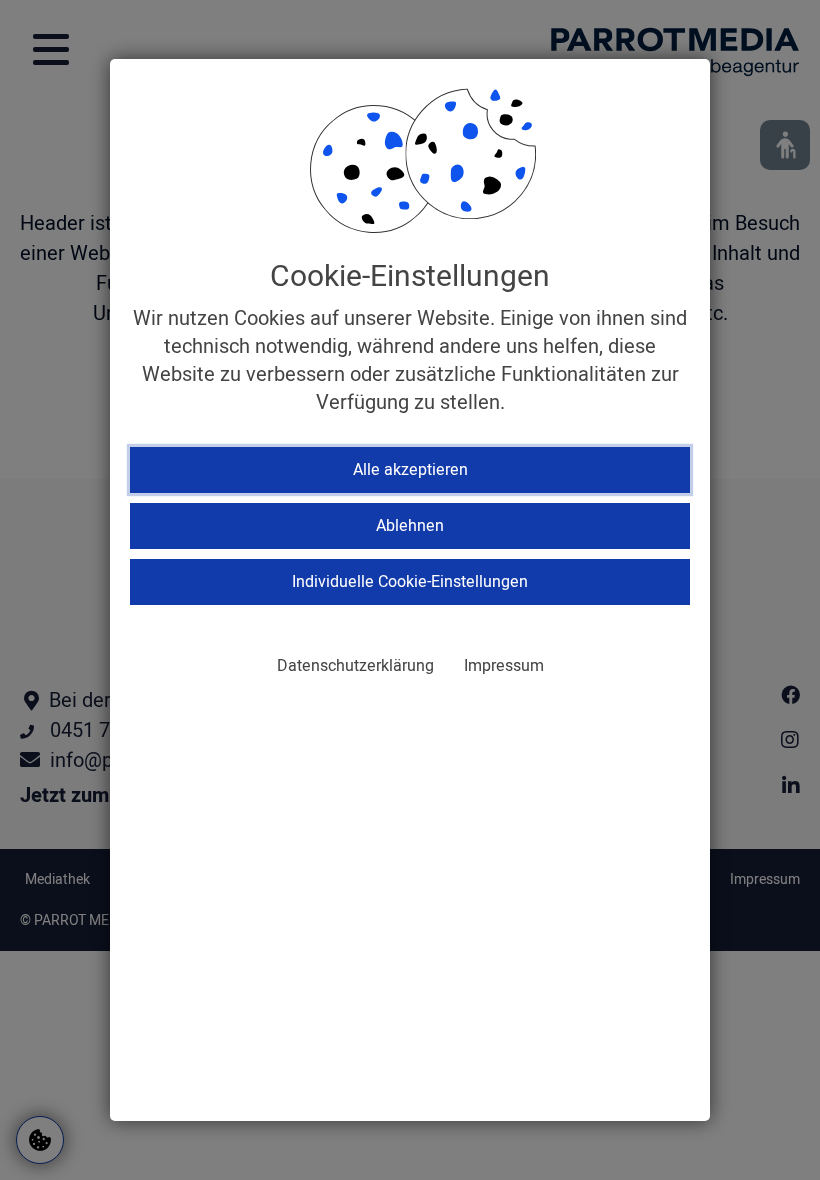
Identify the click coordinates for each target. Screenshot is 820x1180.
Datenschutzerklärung (355, 666)
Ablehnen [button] (410, 526)
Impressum (504, 666)
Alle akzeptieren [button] (410, 470)
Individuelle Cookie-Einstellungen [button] (410, 582)
